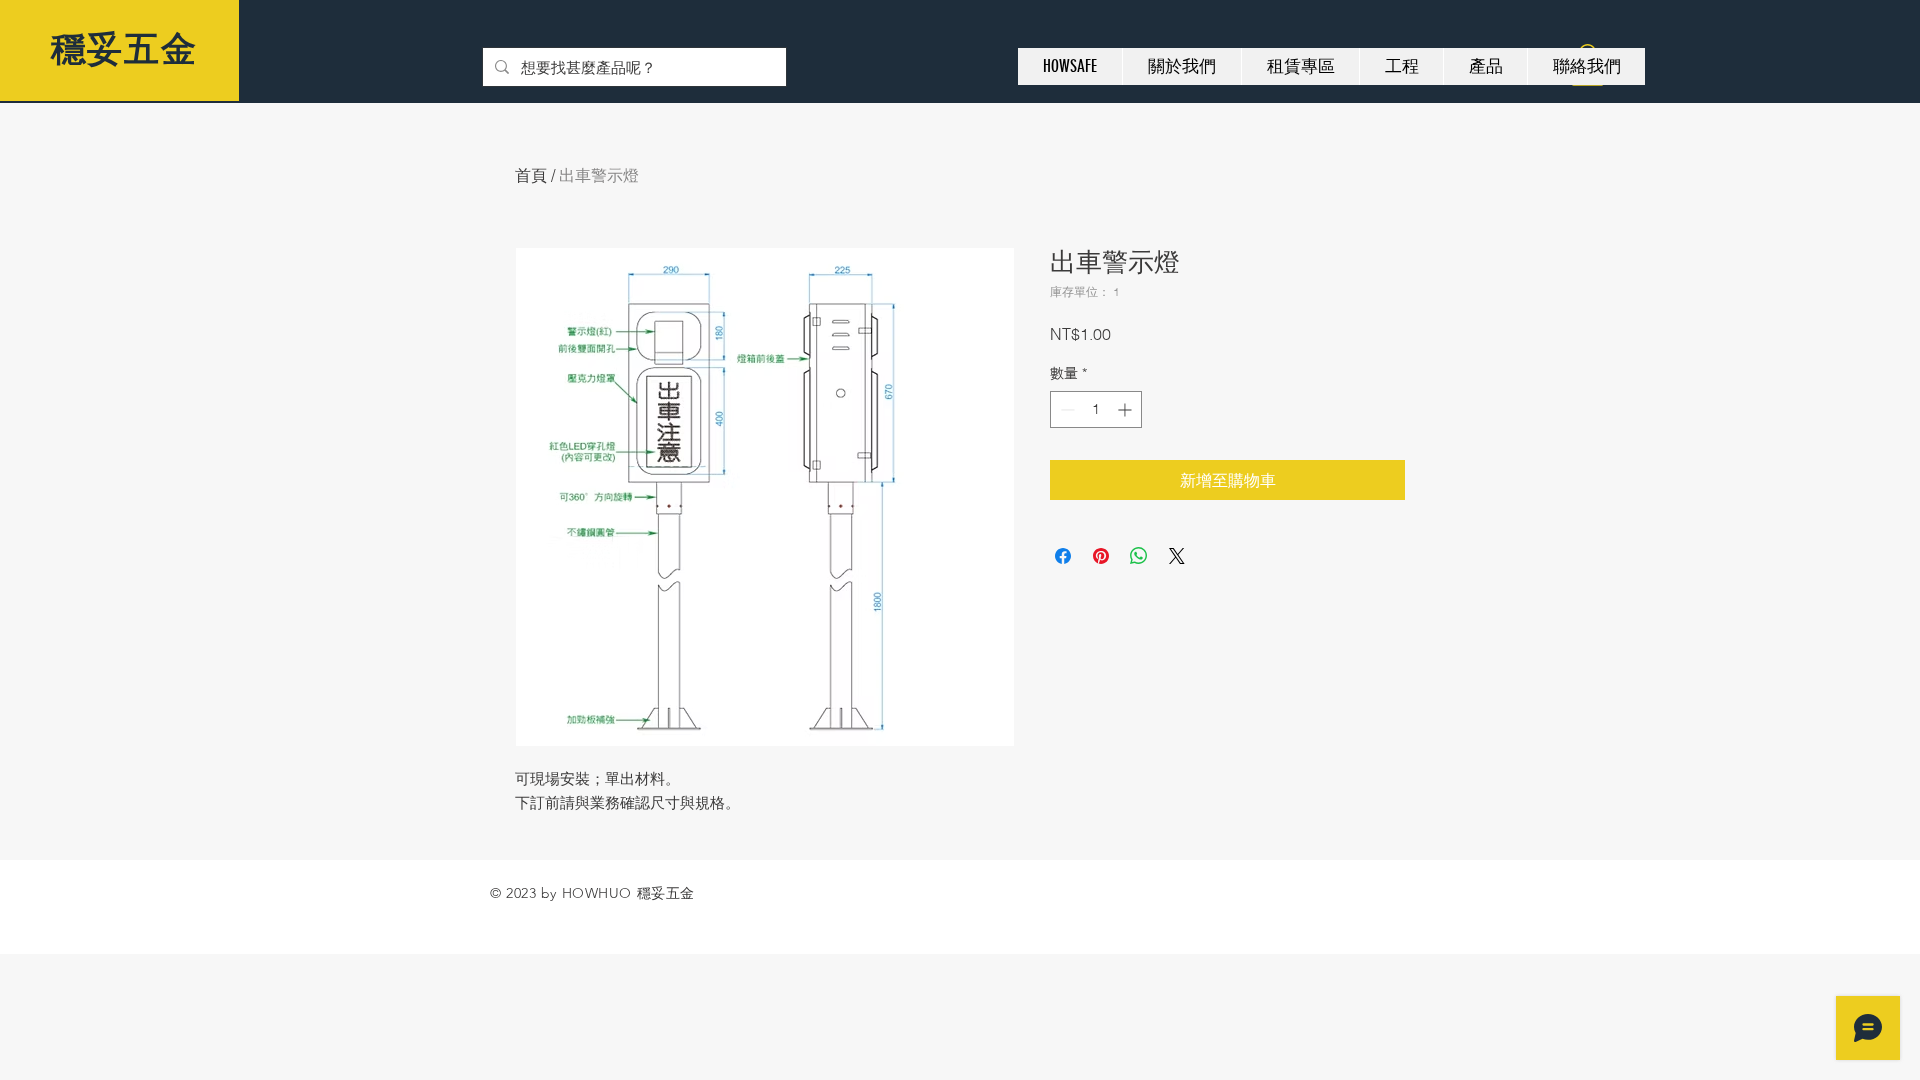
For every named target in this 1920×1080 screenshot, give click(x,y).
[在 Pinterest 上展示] (1101, 556)
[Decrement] (1065, 409)
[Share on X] (1177, 556)
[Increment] (1126, 409)
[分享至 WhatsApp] (1139, 556)
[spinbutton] (1096, 409)
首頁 (531, 175)
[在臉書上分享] (1063, 556)
